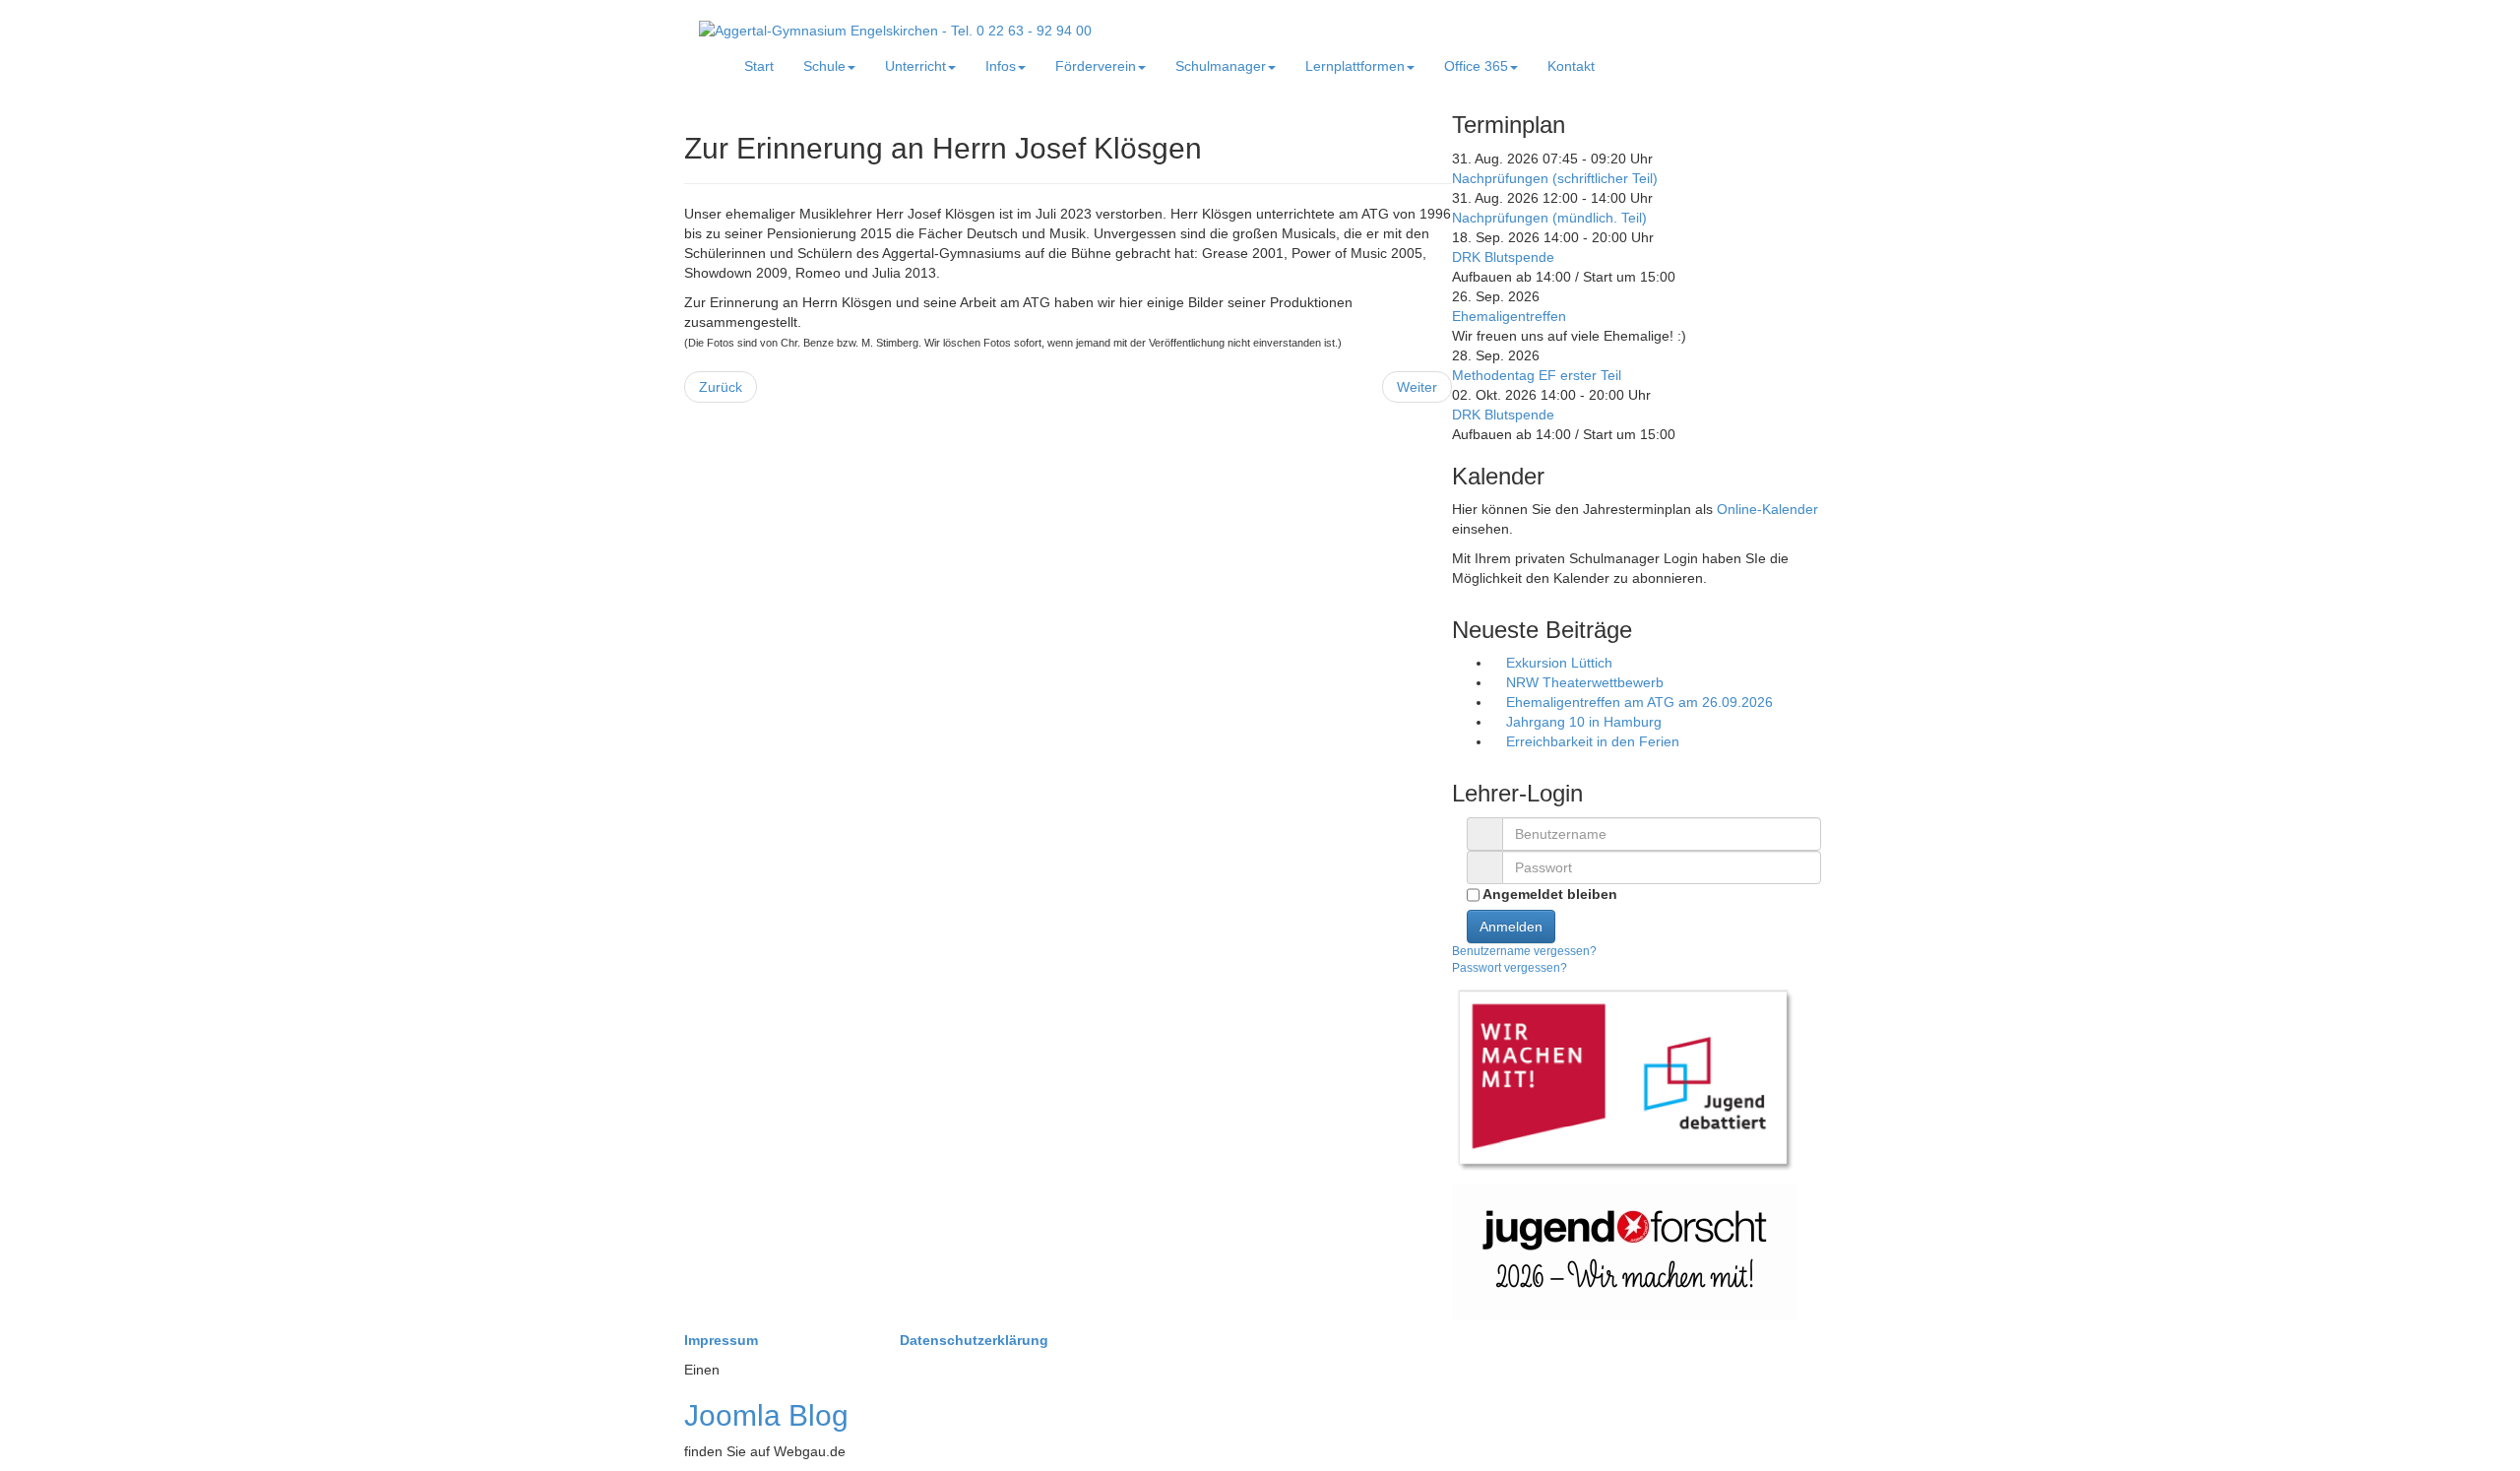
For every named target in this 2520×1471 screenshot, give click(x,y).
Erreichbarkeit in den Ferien (1591, 741)
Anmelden (1511, 927)
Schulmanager (1221, 66)
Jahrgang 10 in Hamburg (1582, 722)
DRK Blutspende (1503, 257)
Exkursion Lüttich (1557, 663)
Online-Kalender (1767, 509)
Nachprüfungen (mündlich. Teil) (1549, 218)
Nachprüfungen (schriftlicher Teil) (1555, 178)
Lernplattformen (1355, 66)
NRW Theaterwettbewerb (1583, 682)
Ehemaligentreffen (1509, 316)
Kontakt (1571, 66)
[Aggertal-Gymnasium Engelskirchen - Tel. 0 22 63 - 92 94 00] (895, 30)
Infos (1001, 66)
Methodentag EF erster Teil (1537, 375)
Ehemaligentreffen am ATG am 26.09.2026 (1638, 702)
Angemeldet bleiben (1548, 894)
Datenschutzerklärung (974, 1340)
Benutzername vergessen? (1524, 951)
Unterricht (915, 66)
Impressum (723, 1340)
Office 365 (1476, 66)
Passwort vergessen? (1510, 968)
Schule (824, 66)
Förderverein (1096, 66)
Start (759, 66)
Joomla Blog (766, 1415)
